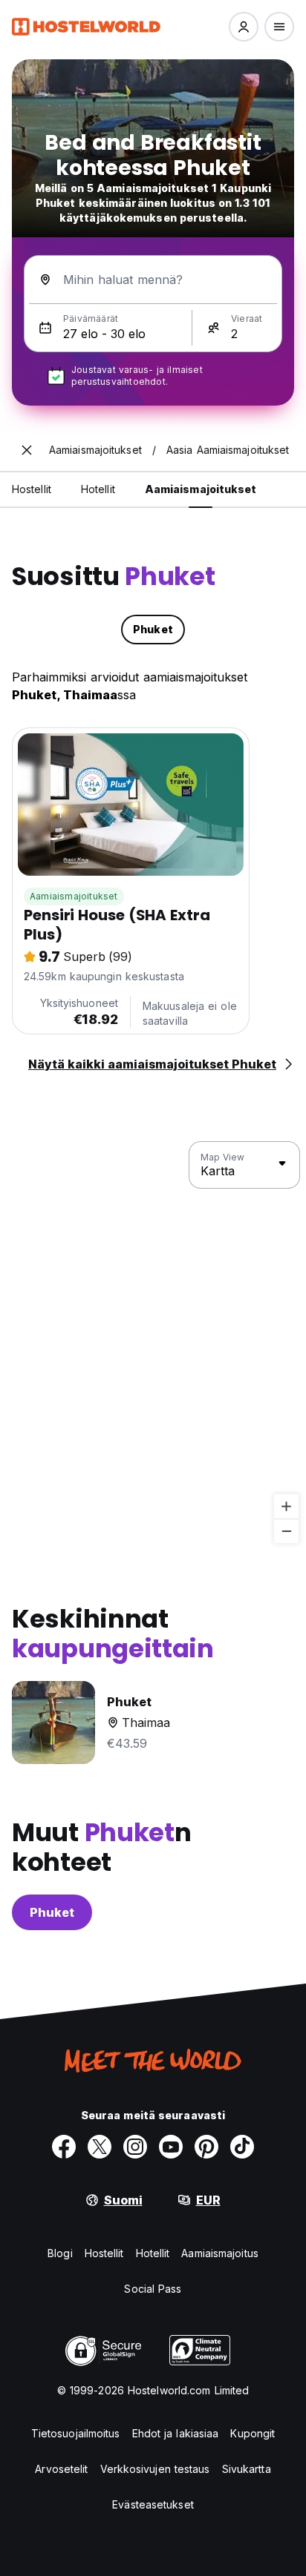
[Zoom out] (286, 1531)
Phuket (52, 1912)
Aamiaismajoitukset (74, 896)
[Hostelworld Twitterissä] (100, 2147)
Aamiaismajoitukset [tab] (201, 489)
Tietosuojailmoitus (76, 2433)
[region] (153, 1343)
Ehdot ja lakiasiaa (176, 2433)
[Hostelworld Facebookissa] (64, 2147)
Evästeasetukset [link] (153, 2504)
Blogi (60, 2253)
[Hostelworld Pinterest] (206, 2147)
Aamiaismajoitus (220, 2253)
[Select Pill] (244, 27)
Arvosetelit (61, 2469)
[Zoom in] (286, 1506)
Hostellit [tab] (32, 489)
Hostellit (104, 2253)
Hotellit (153, 2253)
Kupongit (253, 2433)
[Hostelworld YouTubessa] (171, 2147)
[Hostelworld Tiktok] (242, 2147)
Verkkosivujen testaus (155, 2469)
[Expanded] (27, 450)
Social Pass (153, 2289)
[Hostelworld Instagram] (135, 2147)
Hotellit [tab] (98, 489)
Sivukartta (247, 2469)
